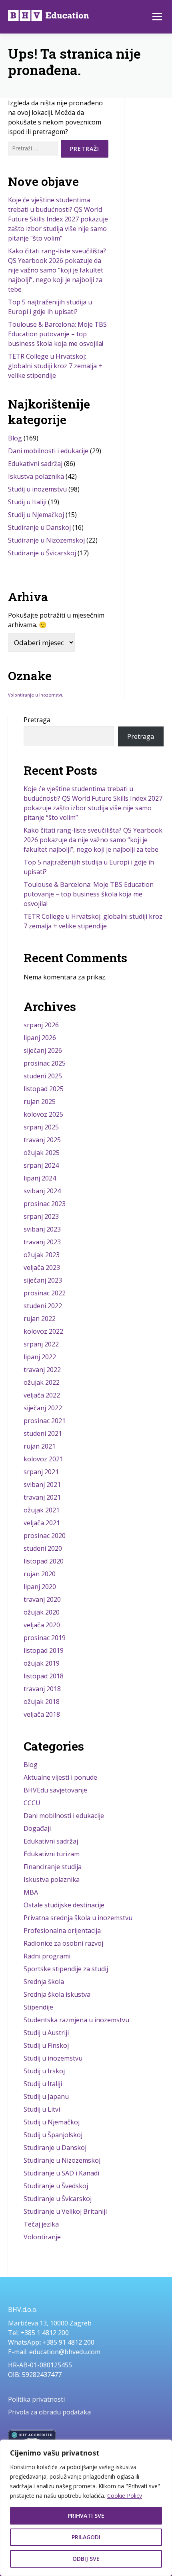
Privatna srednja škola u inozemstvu (78, 1918)
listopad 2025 (44, 1089)
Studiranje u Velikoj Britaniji (65, 2211)
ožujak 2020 (42, 1612)
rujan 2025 (40, 1101)
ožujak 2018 (42, 1702)
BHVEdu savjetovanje (55, 1790)
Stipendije (38, 2007)
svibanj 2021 (42, 1484)
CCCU (32, 1803)
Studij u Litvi (42, 2109)
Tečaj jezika (41, 2224)
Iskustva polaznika (36, 476)
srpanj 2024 (41, 1165)
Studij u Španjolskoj (53, 2135)
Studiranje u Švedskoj (56, 2186)
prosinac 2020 (45, 1536)
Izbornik (157, 17)
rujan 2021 (40, 1446)
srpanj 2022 (41, 1344)
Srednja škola (44, 1982)
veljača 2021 (42, 1523)
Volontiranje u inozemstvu (36, 695)
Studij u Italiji (27, 502)
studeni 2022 (43, 1306)
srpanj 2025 (41, 1127)
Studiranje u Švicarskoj (42, 553)
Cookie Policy (125, 2496)
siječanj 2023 (43, 1280)
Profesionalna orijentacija (62, 1931)
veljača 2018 (42, 1714)
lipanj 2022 (40, 1357)
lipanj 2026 (40, 1038)
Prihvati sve (86, 2516)
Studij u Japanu (46, 2096)
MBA (31, 1892)
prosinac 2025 (45, 1063)
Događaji (37, 1828)
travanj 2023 (42, 1242)
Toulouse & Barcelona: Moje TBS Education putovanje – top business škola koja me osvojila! (57, 334)
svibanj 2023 (42, 1229)
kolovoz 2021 (43, 1459)
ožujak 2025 (42, 1153)
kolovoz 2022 (43, 1331)
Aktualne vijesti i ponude (60, 1777)
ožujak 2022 (42, 1382)
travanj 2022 (42, 1370)
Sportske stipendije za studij (66, 1969)
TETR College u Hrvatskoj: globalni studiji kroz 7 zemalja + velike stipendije (55, 366)
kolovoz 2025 (43, 1114)
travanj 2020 (42, 1599)
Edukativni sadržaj (35, 464)
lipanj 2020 (40, 1587)
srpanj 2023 (41, 1216)
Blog (15, 438)
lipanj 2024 (40, 1178)
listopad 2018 (44, 1676)
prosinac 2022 (45, 1293)
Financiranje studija (53, 1867)
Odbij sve (86, 2559)
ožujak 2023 (42, 1255)
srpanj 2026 (41, 1025)
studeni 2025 (43, 1076)
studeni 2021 (43, 1433)
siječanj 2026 (43, 1050)
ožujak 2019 (42, 1663)
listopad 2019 (44, 1650)
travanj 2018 (42, 1689)
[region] (86, 2508)
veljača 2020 (42, 1625)
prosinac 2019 (45, 1638)
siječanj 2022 (43, 1408)
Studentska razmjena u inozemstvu (76, 2020)
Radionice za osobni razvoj (63, 1943)
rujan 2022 (40, 1319)
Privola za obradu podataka (49, 2412)
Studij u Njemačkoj (36, 515)
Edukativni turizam (52, 1854)
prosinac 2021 (45, 1421)
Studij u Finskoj (46, 2045)
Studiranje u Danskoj (39, 527)
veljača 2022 (42, 1395)
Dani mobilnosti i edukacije (48, 451)
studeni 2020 (43, 1548)
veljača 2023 (42, 1267)
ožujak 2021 (42, 1510)
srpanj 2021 (41, 1472)
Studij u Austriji (46, 2033)
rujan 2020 (40, 1574)
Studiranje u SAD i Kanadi (61, 2173)
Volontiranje (42, 2237)
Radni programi (47, 1956)
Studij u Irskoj (44, 2071)
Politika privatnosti (36, 2399)
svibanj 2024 (42, 1191)
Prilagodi (86, 2537)
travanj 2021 (42, 1497)
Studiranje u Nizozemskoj (46, 540)
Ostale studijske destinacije (64, 1905)
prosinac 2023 (45, 1204)
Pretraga (37, 720)
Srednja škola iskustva (57, 1994)
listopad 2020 (44, 1561)
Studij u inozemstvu (37, 489)
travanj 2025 (42, 1140)
